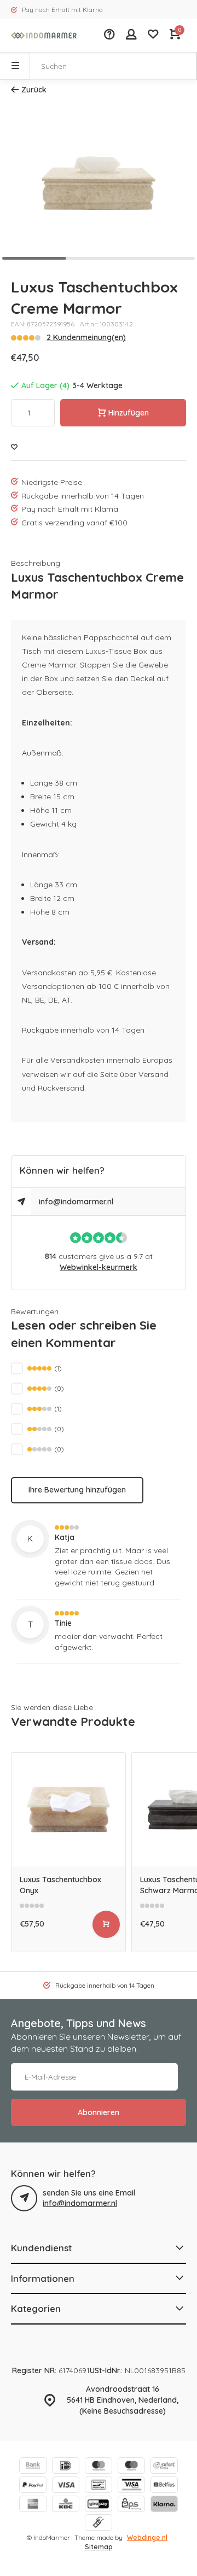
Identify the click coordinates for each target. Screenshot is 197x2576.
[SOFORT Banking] (164, 2467)
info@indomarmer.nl (76, 1202)
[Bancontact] (99, 2486)
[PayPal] (33, 2486)
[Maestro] (131, 2467)
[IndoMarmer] (44, 36)
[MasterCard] (99, 2467)
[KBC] (66, 2505)
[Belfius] (164, 2486)
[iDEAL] (66, 2467)
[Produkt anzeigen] (106, 1924)
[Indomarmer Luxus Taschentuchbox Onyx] (68, 1810)
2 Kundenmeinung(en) (86, 337)
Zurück (34, 90)
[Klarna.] (164, 2505)
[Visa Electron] (131, 2486)
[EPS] (131, 2505)
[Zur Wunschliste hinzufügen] (14, 447)
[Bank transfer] (33, 2467)
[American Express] (33, 2505)
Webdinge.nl (147, 2537)
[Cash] (99, 2524)
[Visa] (66, 2486)
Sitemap (99, 2547)
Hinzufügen (129, 413)
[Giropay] (99, 2505)
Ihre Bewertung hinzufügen (77, 1490)
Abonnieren (99, 2112)
